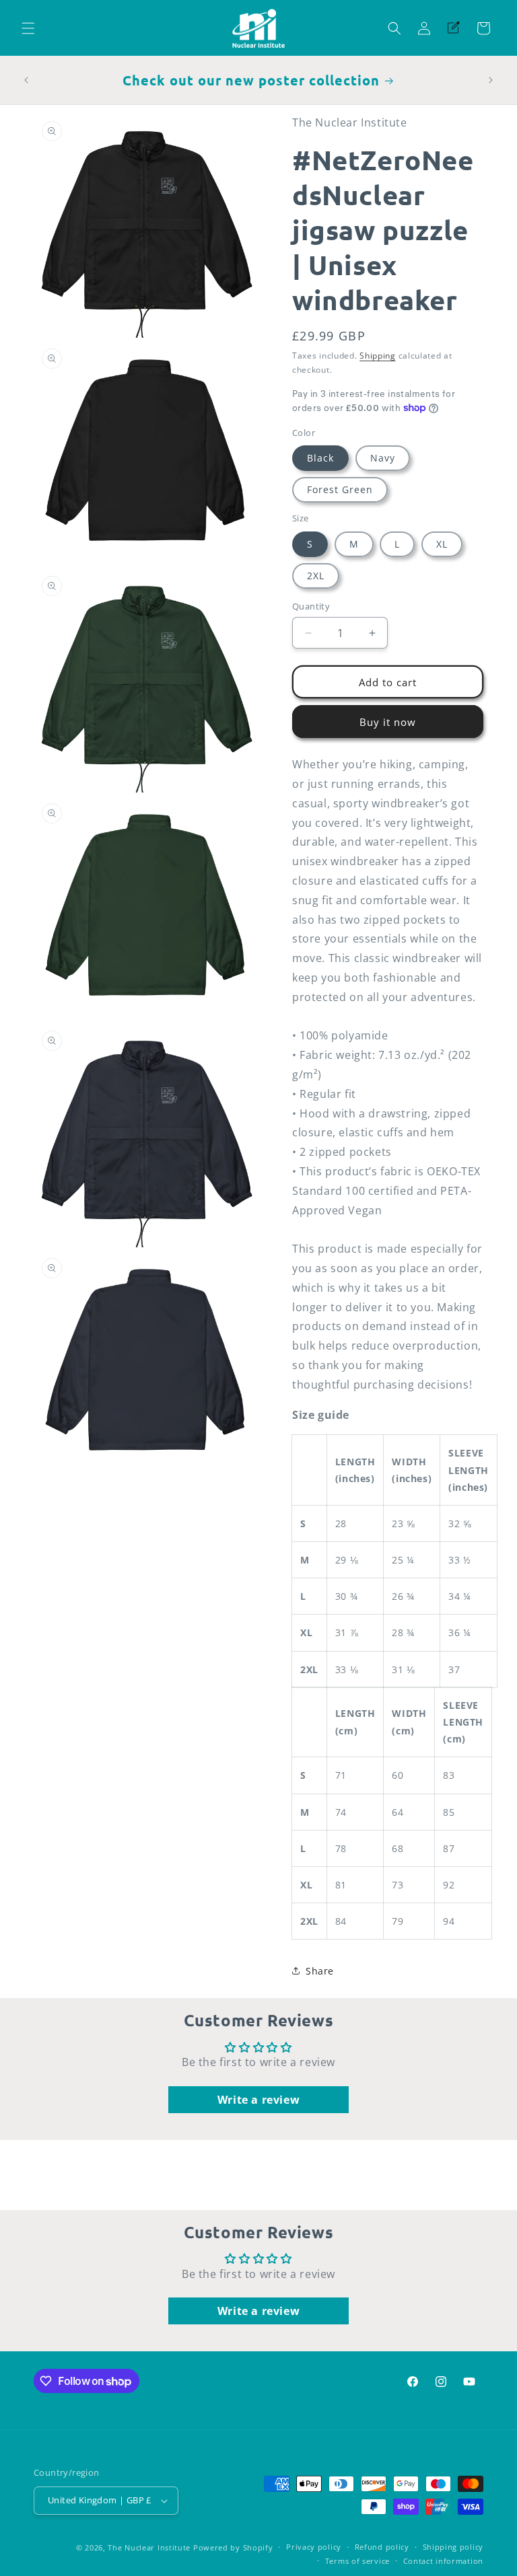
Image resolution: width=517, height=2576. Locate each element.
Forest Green (340, 489)
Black (320, 458)
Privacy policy (314, 2547)
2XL (316, 576)
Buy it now (388, 722)
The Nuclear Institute (149, 2547)
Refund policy (382, 2547)
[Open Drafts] (454, 28)
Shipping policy (453, 2547)
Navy (383, 458)
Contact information (443, 2561)
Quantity (311, 606)
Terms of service (357, 2561)
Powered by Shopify (233, 2547)
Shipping (378, 356)
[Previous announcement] (26, 80)
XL (442, 544)
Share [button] (320, 1971)
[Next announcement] (491, 80)
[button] (28, 28)
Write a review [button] (258, 2100)
